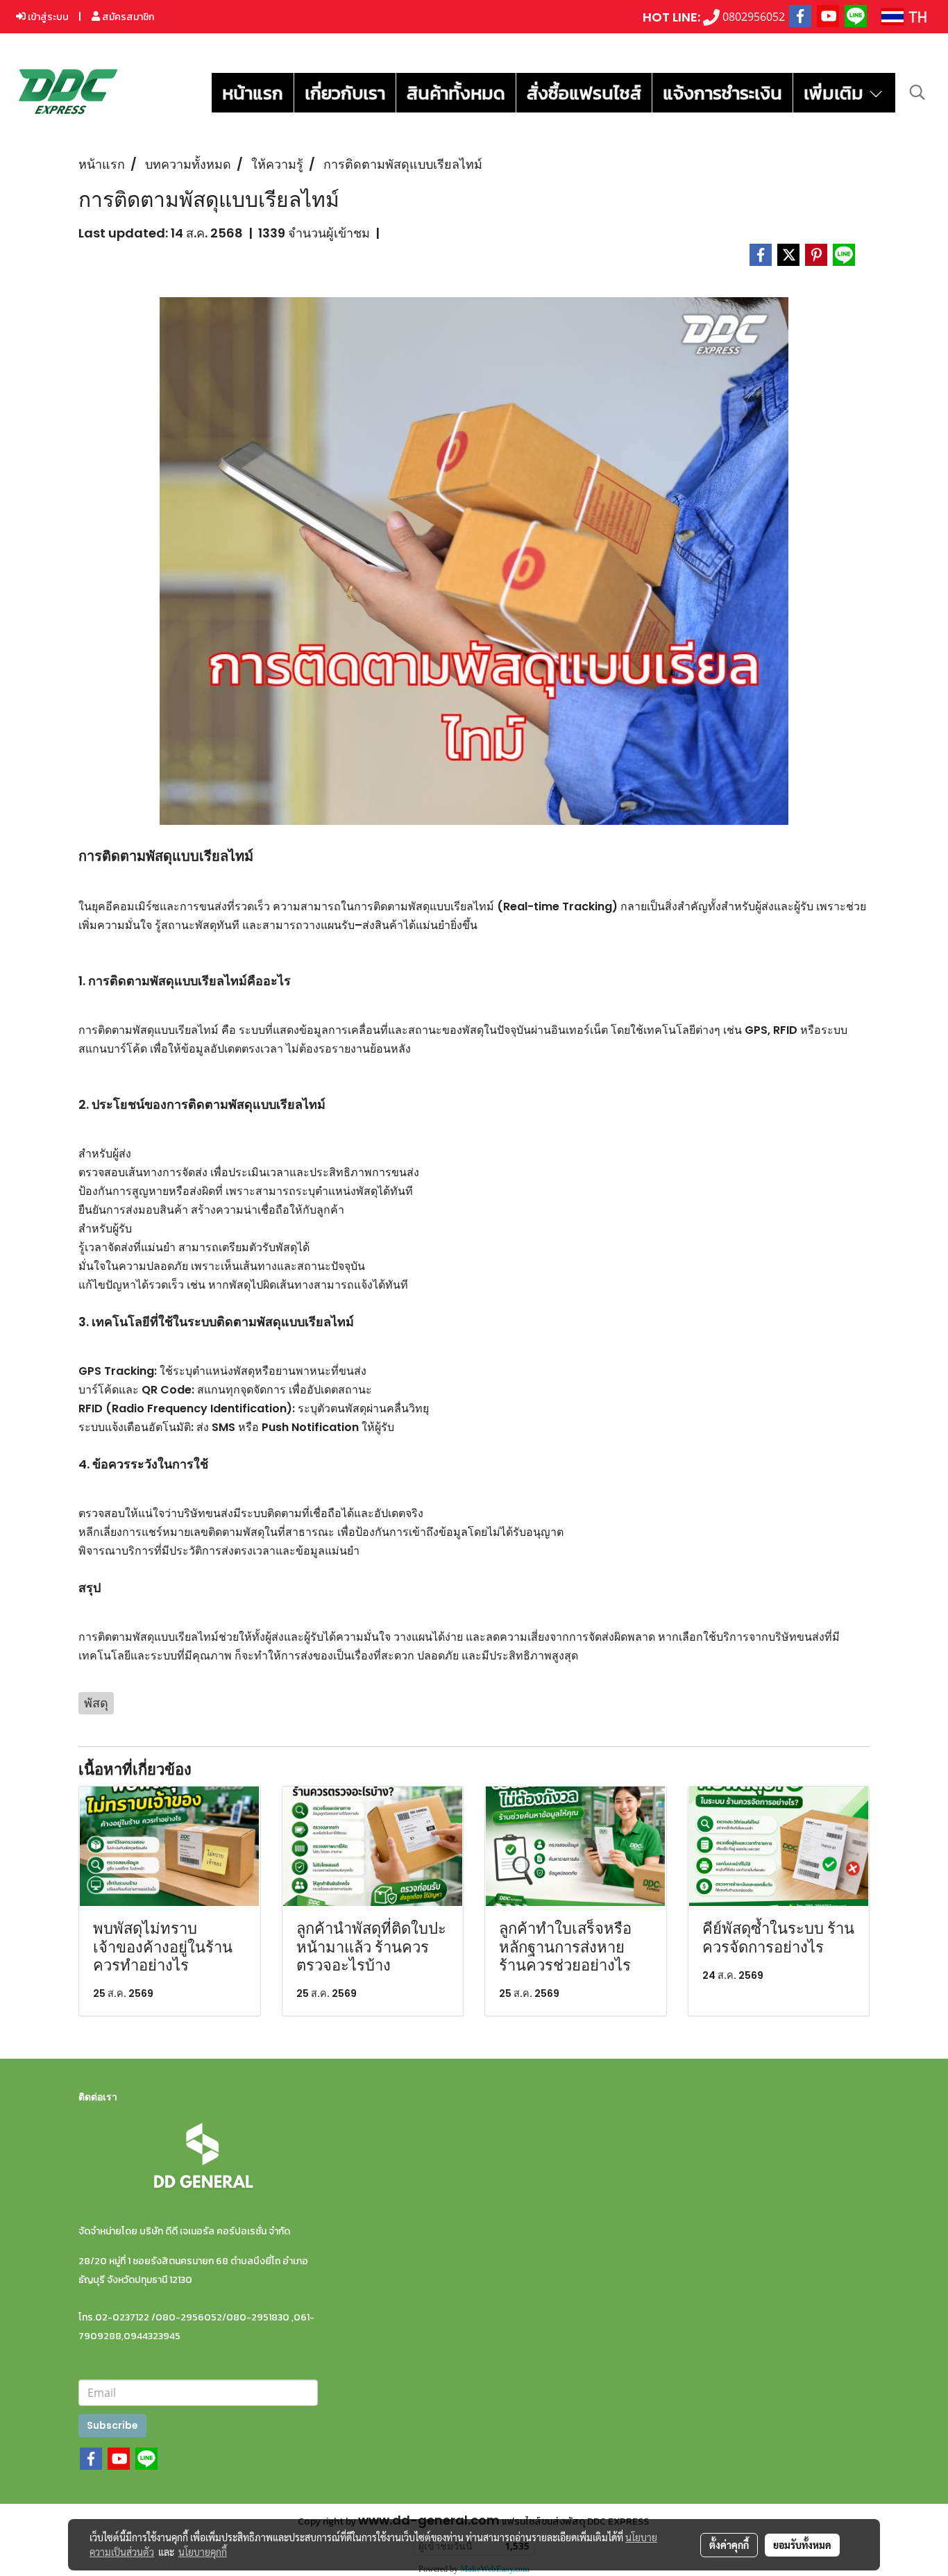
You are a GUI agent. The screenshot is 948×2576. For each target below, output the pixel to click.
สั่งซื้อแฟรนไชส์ (584, 93)
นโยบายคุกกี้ (203, 2552)
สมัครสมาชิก (127, 17)
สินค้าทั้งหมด (456, 93)
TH (915, 16)
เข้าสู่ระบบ (47, 17)
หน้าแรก (253, 93)
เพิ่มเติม (836, 93)
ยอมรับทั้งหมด (802, 2545)
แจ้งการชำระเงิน (722, 93)
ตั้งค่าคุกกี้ (729, 2545)
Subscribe (112, 2425)
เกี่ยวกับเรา (345, 93)
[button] (917, 92)
